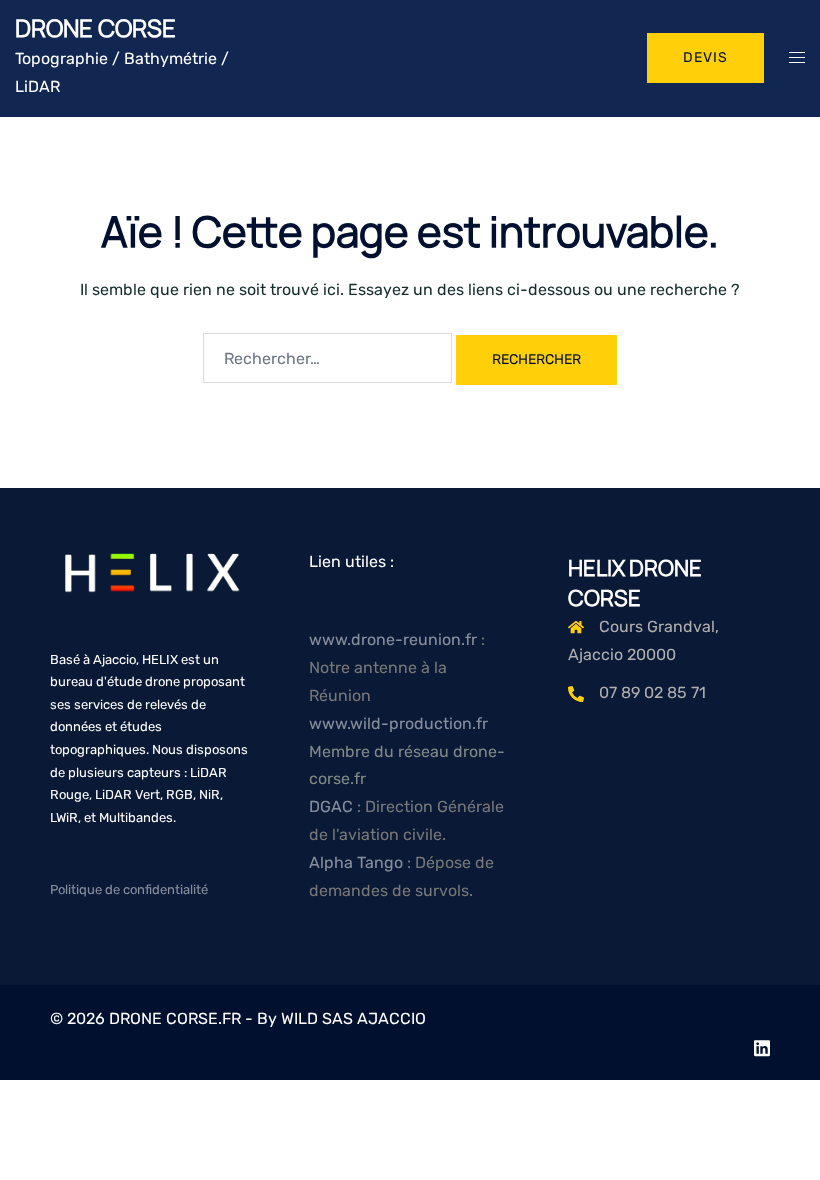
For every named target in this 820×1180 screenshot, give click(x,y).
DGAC (333, 806)
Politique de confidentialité (129, 889)
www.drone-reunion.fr (393, 639)
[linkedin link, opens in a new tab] (762, 1045)
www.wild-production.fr (398, 723)
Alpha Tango (358, 862)
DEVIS (705, 57)
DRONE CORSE (95, 27)
